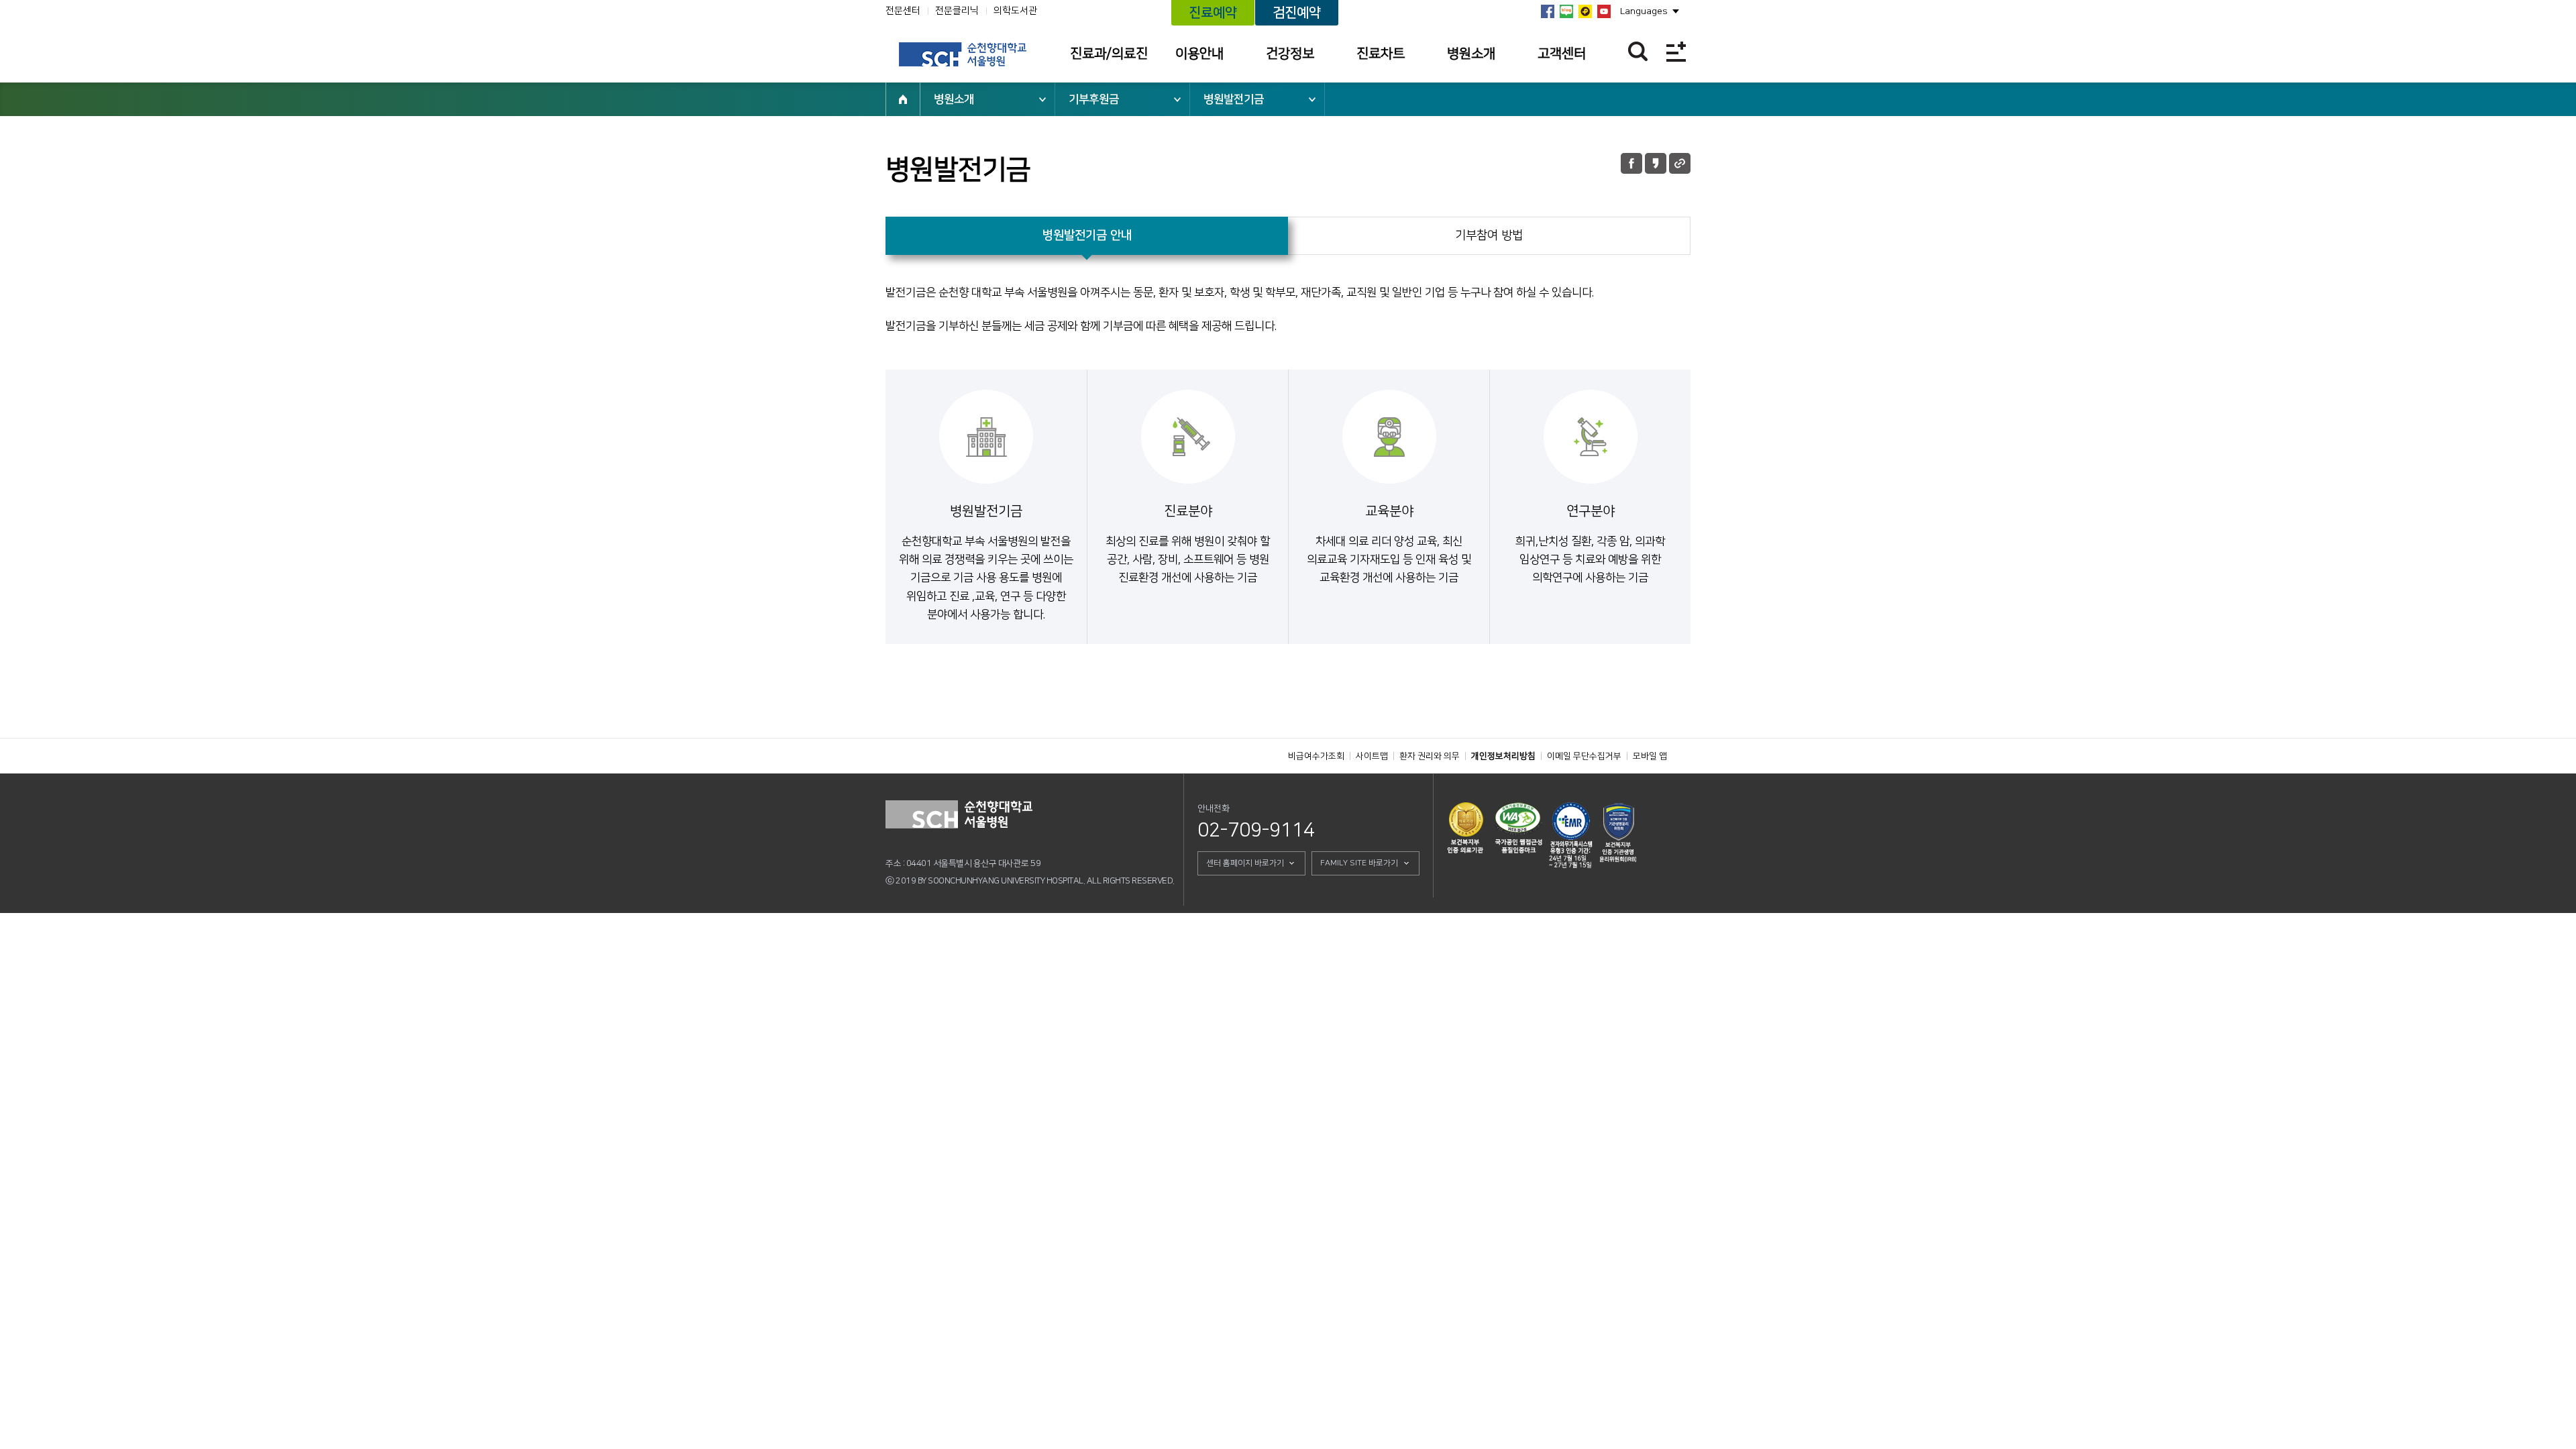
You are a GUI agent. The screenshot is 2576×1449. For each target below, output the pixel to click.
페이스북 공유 (1631, 163)
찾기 (1638, 51)
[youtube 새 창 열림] (1604, 11)
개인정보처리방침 (1503, 756)
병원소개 (1471, 54)
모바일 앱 (1650, 756)
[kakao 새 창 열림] (1585, 11)
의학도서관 (1015, 11)
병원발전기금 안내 (1087, 235)
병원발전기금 (1234, 99)
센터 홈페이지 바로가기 (1245, 863)
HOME (903, 99)
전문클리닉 (957, 11)
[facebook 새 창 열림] (1548, 11)
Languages (1644, 11)
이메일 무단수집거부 (1584, 756)
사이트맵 (1372, 756)
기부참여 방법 (1489, 235)
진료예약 (1213, 13)
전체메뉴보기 (1676, 51)
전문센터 (903, 11)
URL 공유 (1680, 163)
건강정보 (1290, 54)
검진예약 (1297, 13)
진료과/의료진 (1109, 54)
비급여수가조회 (1316, 756)
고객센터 (1562, 54)
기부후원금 (1094, 99)
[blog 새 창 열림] (1566, 11)
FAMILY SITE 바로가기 (1359, 863)
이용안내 (1199, 54)
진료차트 (1381, 54)
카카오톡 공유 (1656, 163)
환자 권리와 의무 (1430, 756)
